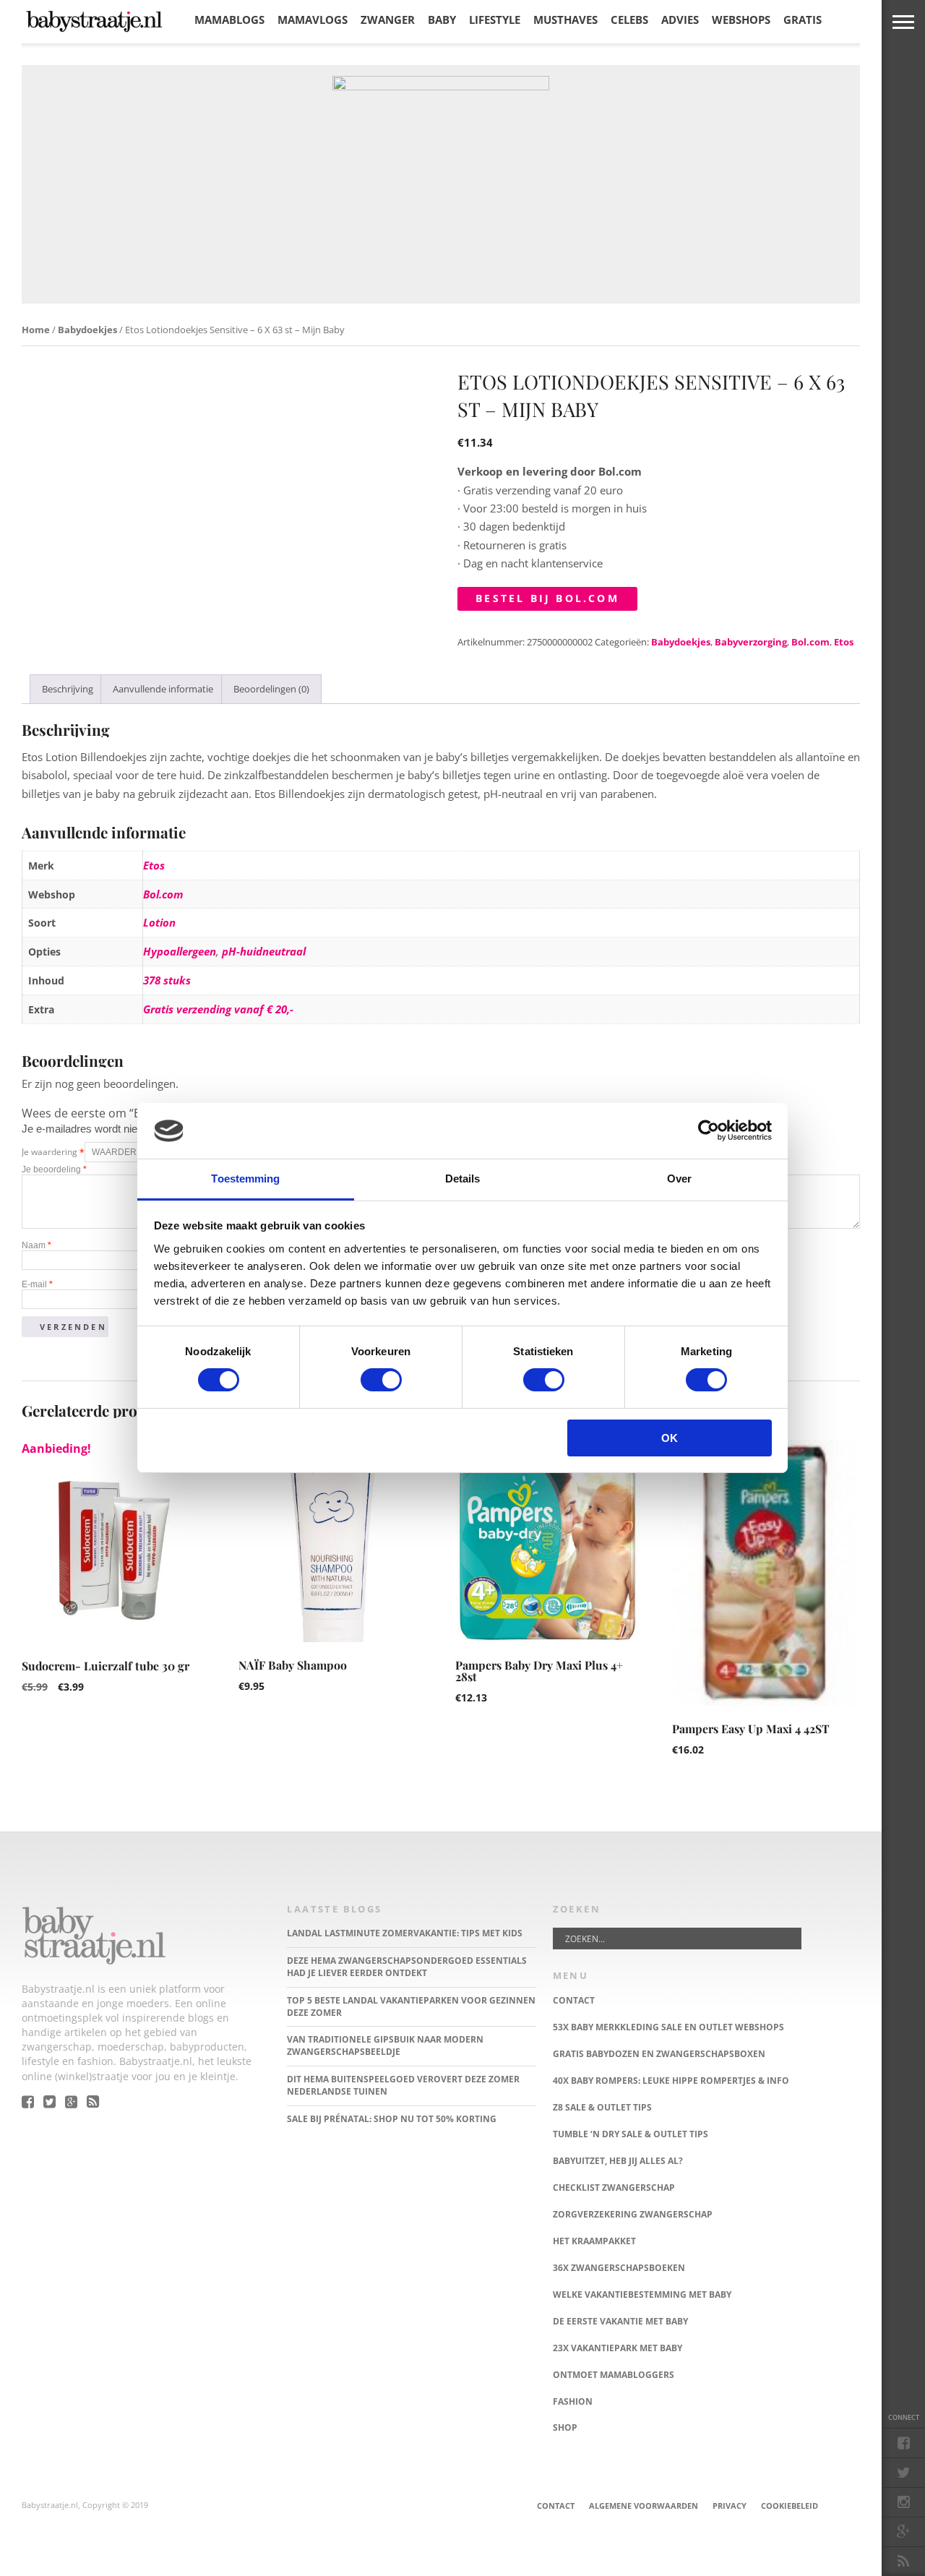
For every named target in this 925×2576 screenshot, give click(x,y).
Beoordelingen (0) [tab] (271, 689)
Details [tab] (463, 1178)
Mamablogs (229, 20)
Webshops (741, 20)
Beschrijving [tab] (68, 689)
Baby (442, 20)
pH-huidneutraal (264, 951)
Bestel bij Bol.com (547, 598)
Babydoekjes (87, 330)
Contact (556, 2506)
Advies (680, 20)
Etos (844, 642)
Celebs (629, 20)
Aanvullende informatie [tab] (163, 689)
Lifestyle (495, 20)
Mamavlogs (313, 20)
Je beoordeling (54, 1169)
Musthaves (565, 20)
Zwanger (388, 20)
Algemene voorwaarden (644, 2506)
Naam (36, 1245)
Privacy (730, 2506)
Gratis (803, 20)
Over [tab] (679, 1178)
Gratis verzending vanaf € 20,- (218, 1009)
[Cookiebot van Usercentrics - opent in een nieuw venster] (709, 1130)
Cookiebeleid (790, 2506)
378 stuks (167, 980)
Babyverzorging (751, 642)
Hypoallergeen (180, 951)
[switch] (381, 1380)
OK (670, 1438)
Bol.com (810, 642)
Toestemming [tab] (245, 1178)
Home (36, 330)
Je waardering (53, 1152)
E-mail (37, 1284)
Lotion (159, 922)
